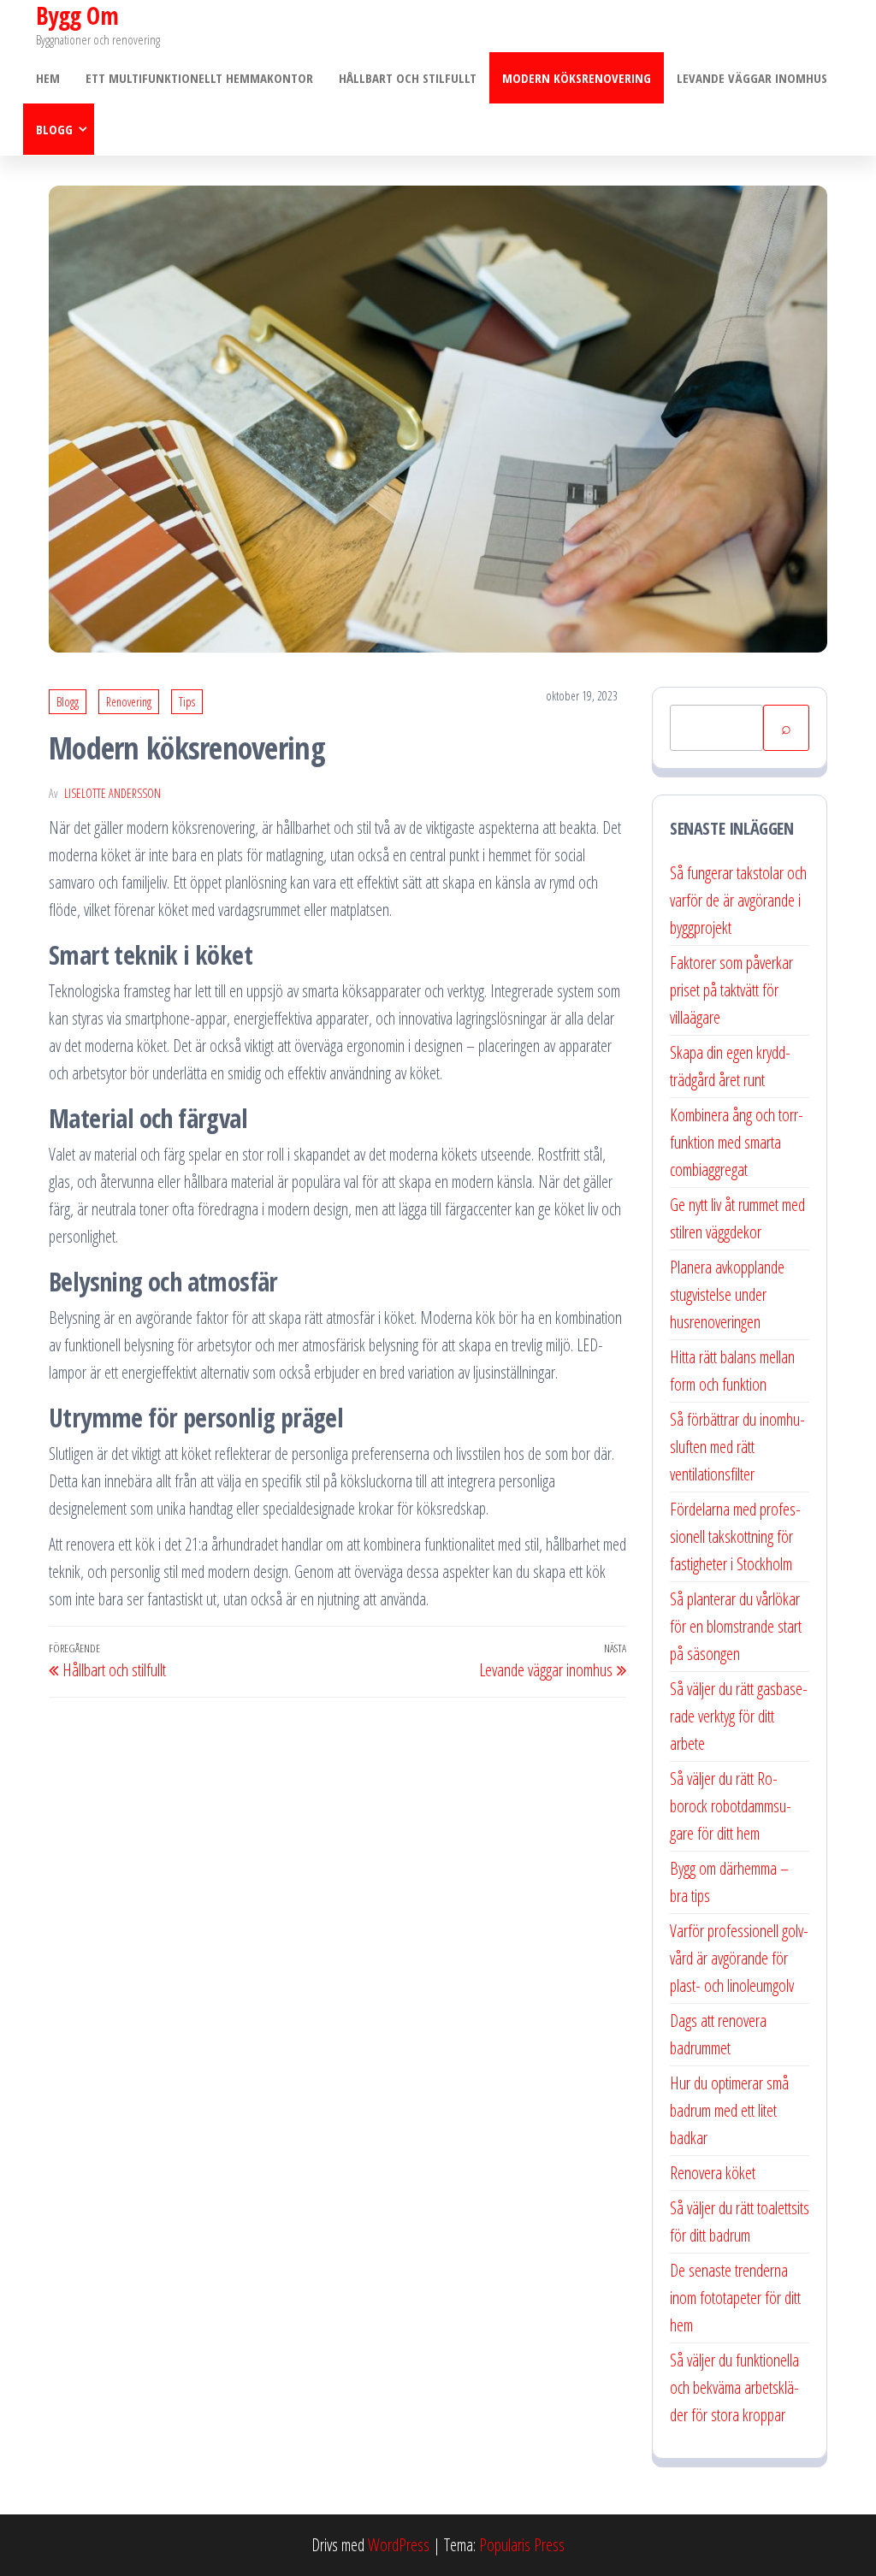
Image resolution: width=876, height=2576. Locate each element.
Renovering (129, 702)
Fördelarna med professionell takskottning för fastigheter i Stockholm (735, 1536)
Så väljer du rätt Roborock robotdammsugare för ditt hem (731, 1806)
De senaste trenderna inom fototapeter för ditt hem (735, 2298)
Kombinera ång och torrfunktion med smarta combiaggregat (737, 1142)
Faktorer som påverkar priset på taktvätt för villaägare (731, 990)
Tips (187, 702)
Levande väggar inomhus (752, 78)
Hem (48, 78)
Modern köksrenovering (577, 78)
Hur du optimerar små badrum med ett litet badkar (729, 2110)
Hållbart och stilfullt (408, 78)
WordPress (399, 2545)
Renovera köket (713, 2173)
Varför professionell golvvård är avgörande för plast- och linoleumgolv (739, 1958)
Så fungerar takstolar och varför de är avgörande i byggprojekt (738, 900)
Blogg (54, 129)
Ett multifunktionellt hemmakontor (199, 78)
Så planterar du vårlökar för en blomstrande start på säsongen (736, 1626)
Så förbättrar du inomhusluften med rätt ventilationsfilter (737, 1447)
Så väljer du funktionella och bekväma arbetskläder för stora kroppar (734, 2387)
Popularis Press (522, 2545)
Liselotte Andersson (112, 793)
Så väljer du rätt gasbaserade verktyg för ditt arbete (739, 1716)
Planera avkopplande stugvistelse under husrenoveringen (727, 1294)
